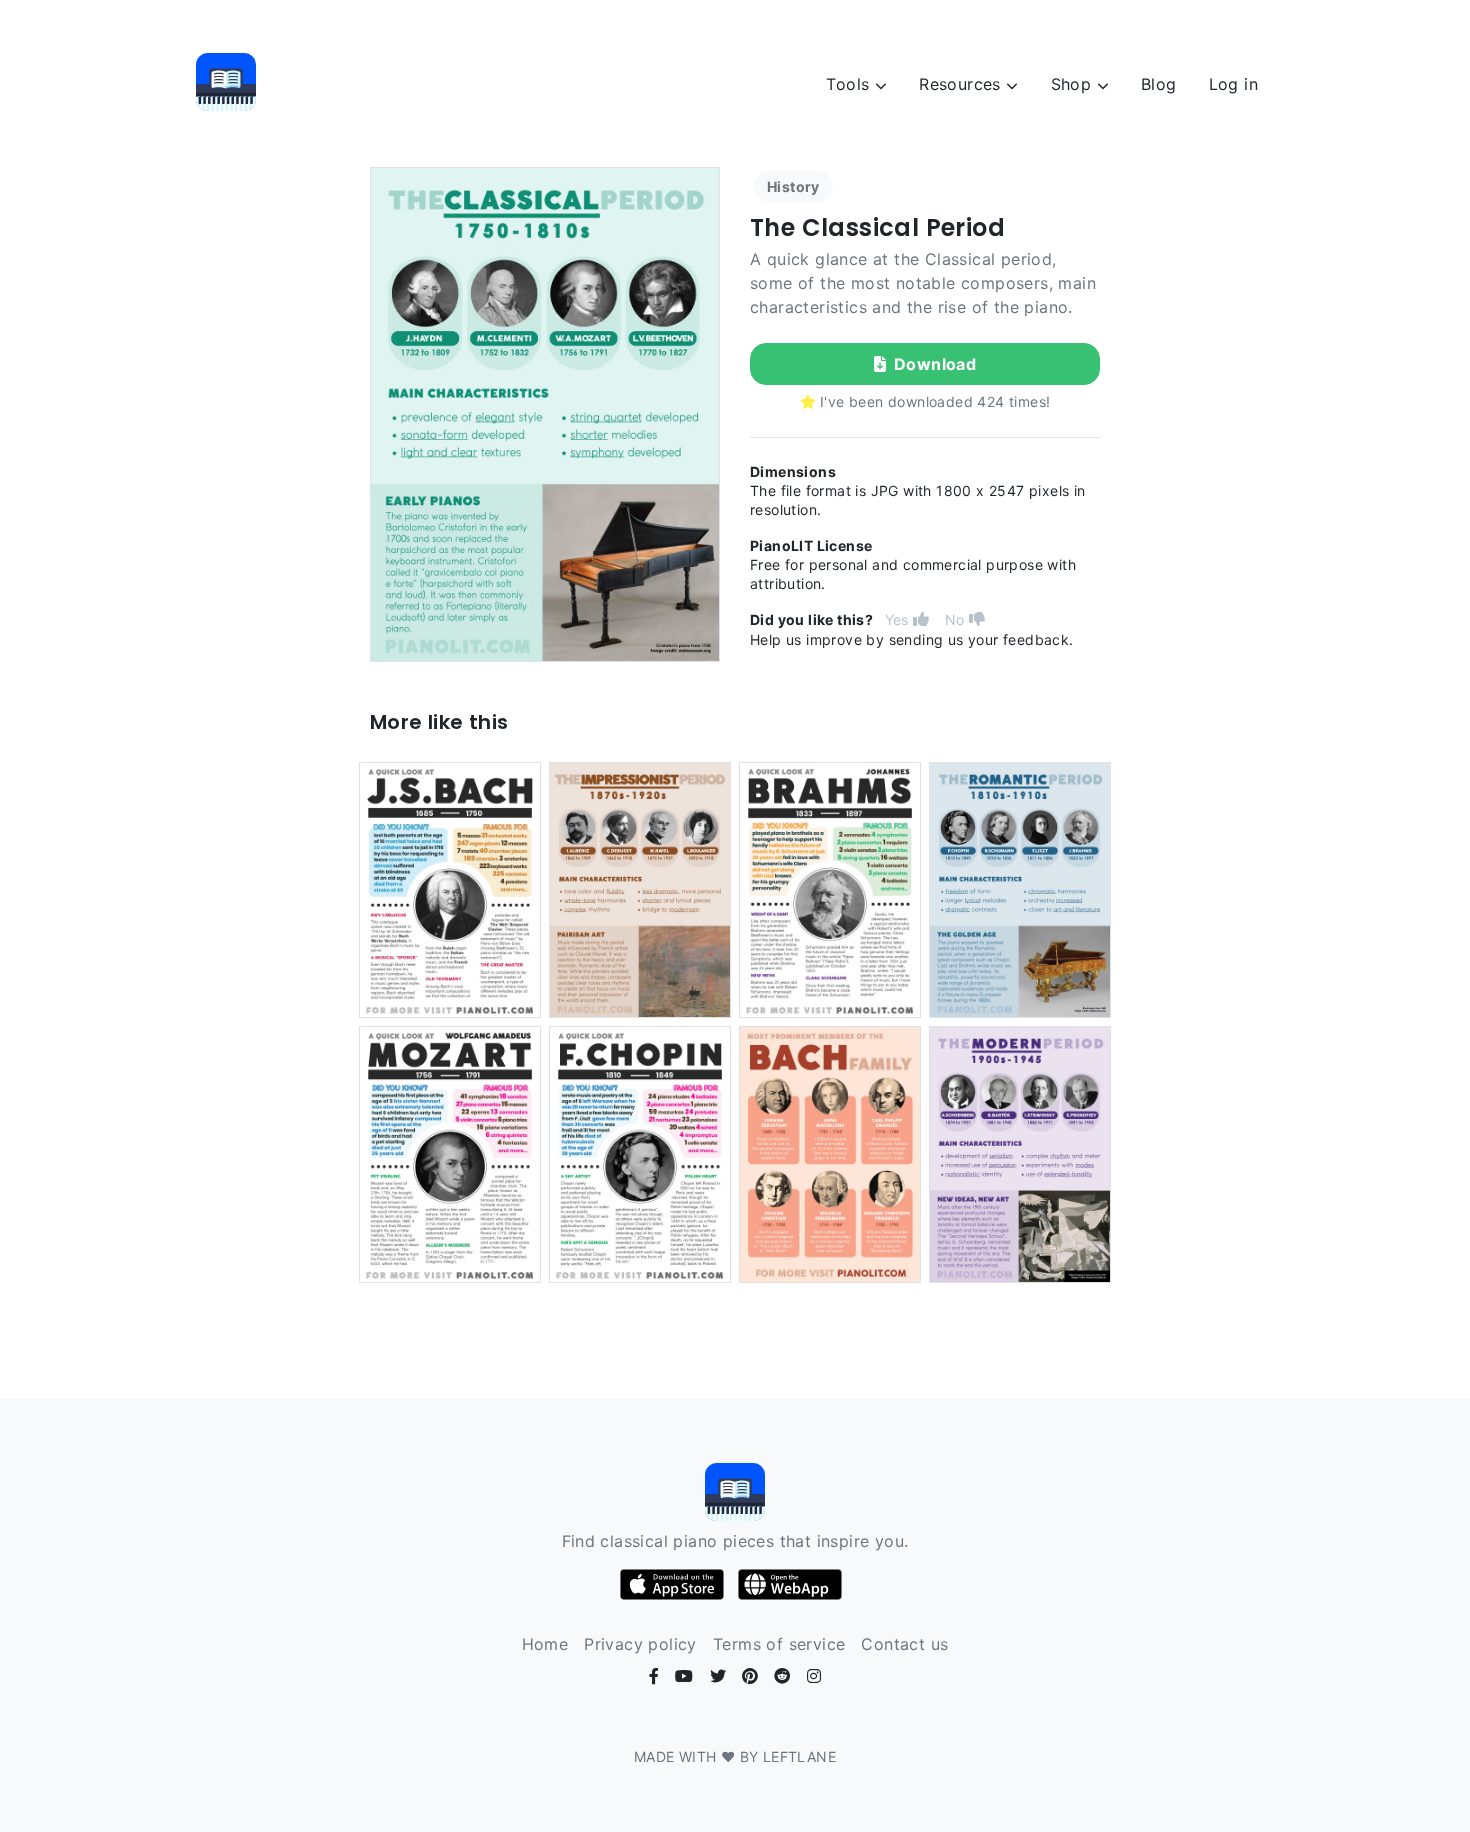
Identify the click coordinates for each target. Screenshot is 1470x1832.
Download (935, 364)
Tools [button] (850, 84)
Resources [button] (962, 84)
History (793, 186)
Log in (1233, 84)
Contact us (904, 1644)
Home (545, 1644)
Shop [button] (1074, 84)
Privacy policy (640, 1644)
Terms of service (779, 1644)
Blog (1159, 84)
